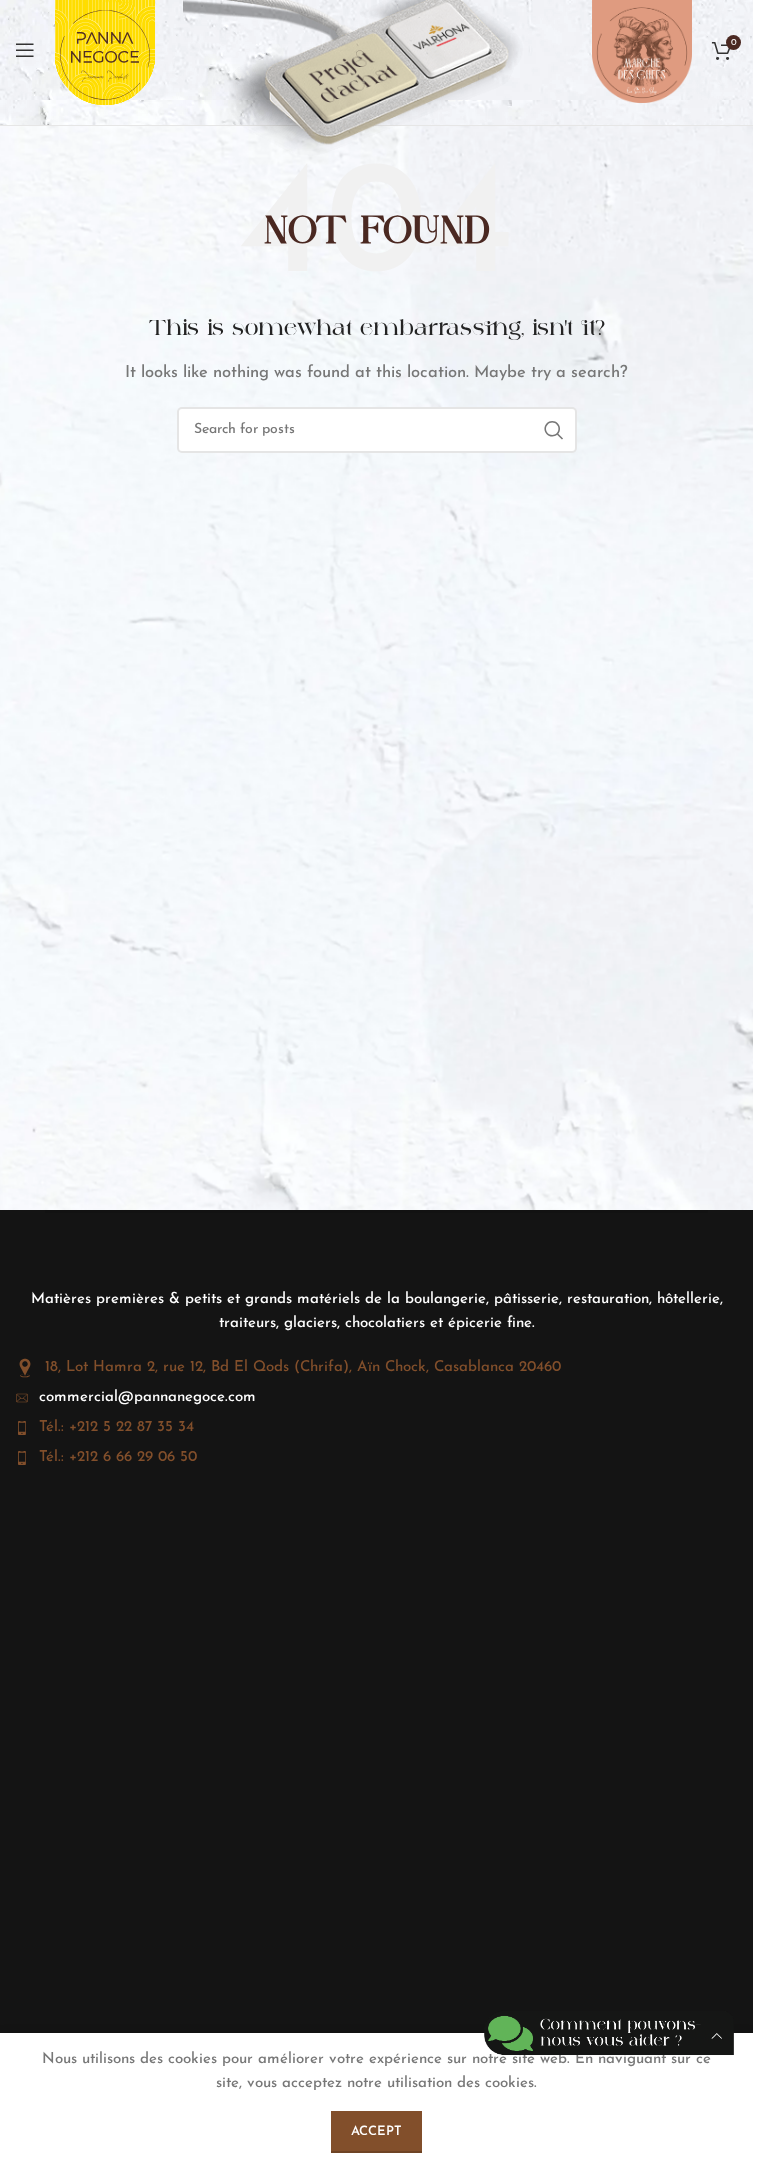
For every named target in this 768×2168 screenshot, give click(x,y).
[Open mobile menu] (25, 50)
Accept (376, 2131)
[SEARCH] (554, 430)
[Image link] (357, 49)
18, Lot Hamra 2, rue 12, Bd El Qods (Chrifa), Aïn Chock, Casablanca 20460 (303, 1367)
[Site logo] (105, 61)
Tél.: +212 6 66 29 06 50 (118, 1457)
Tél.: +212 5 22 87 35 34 (116, 1427)
